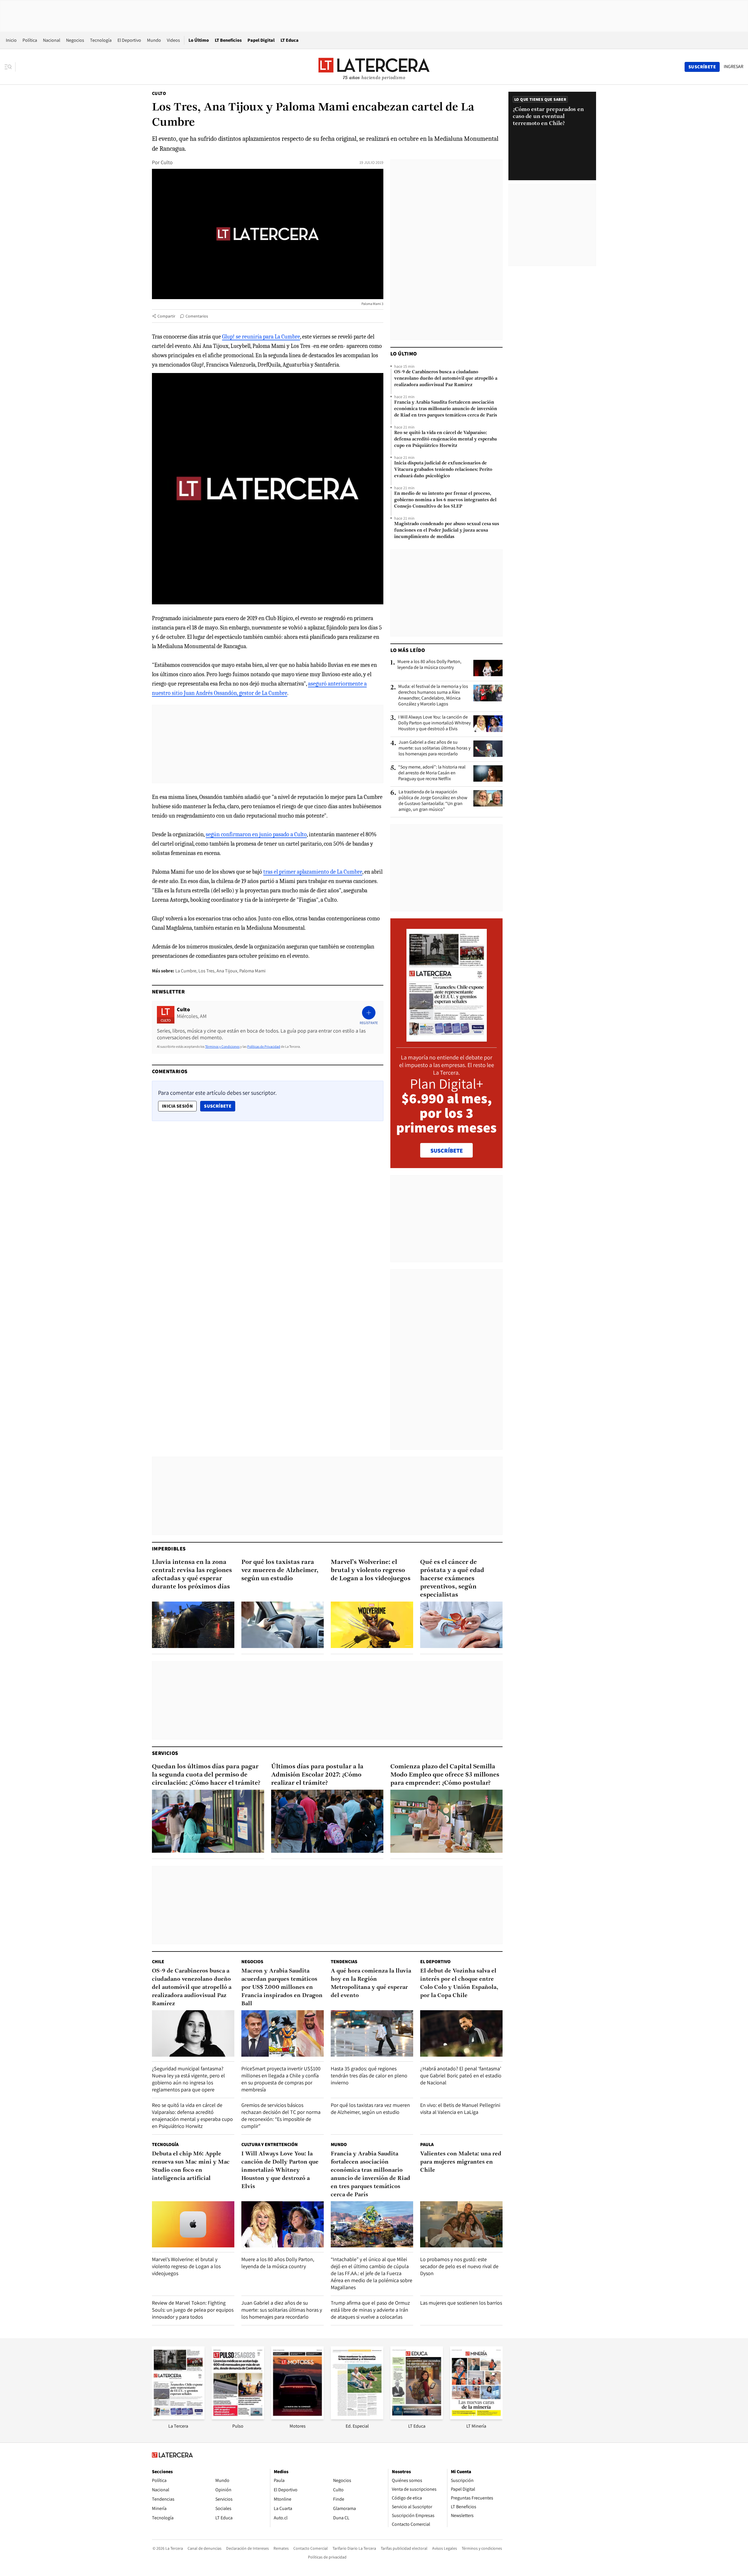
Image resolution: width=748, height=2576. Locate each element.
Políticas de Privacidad (264, 1046)
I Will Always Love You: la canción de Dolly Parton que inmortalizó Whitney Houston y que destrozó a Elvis (434, 723)
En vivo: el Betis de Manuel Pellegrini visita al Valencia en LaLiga (460, 2108)
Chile (158, 1962)
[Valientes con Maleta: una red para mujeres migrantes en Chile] (461, 2224)
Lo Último (199, 40)
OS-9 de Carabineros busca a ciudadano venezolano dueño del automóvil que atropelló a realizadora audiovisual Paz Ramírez (446, 379)
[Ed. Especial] (357, 2418)
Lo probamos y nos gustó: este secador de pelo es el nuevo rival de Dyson (459, 2266)
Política (30, 40)
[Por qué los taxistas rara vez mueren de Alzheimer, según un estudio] (283, 1625)
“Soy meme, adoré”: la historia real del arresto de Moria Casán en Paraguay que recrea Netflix (432, 773)
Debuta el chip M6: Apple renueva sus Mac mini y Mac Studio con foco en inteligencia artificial (191, 2166)
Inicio (11, 40)
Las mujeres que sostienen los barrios (461, 2303)
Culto (159, 93)
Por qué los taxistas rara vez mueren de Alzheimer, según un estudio (280, 1570)
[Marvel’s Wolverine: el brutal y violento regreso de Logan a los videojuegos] (372, 1625)
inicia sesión (177, 1106)
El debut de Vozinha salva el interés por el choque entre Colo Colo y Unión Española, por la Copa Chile (459, 1983)
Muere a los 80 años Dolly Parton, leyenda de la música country (429, 665)
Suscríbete (219, 1106)
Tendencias (344, 1962)
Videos (173, 40)
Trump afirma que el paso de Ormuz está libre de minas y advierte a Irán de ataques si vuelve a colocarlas (370, 2310)
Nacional (52, 40)
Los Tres (206, 971)
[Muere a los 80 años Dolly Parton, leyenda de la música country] (488, 668)
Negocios (75, 40)
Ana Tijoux (227, 971)
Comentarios (197, 316)
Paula (427, 2144)
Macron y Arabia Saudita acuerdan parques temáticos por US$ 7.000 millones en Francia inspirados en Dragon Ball (282, 1987)
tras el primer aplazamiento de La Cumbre (313, 872)
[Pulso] (238, 2418)
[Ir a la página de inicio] (374, 67)
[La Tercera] (178, 2418)
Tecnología (101, 40)
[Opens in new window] (297, 2418)
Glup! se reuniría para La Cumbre (261, 337)
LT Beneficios (228, 40)
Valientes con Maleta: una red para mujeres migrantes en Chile (461, 2162)
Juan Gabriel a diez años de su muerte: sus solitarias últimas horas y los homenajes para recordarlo (434, 748)
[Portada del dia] (447, 1039)
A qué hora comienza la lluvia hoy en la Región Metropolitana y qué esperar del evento (371, 1983)
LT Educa (290, 40)
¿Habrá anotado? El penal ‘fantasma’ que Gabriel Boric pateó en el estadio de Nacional (461, 2075)
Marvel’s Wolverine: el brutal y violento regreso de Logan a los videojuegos (371, 1570)
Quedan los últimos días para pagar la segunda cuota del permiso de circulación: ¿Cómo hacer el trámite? (206, 1775)
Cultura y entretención (270, 2144)
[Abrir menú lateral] (10, 67)
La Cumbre (186, 971)
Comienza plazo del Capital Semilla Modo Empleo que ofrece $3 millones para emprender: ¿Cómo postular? (445, 1775)
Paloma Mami (252, 971)
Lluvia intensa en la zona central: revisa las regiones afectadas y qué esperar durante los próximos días (192, 1575)
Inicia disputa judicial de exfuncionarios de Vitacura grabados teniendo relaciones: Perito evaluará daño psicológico (443, 470)
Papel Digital (261, 40)
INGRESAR (734, 67)
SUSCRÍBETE (447, 1151)
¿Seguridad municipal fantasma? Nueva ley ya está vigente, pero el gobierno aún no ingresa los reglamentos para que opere (188, 2079)
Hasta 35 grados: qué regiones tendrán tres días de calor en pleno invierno (369, 2075)
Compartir (166, 316)
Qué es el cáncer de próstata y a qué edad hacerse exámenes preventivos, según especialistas (452, 1579)
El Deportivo (129, 40)
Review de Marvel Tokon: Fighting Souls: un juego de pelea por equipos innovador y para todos (193, 2310)
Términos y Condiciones (222, 1046)
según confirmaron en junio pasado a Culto (256, 834)
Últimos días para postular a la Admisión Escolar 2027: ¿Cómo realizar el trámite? (317, 1775)
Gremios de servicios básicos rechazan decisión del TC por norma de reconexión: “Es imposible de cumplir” (281, 2116)
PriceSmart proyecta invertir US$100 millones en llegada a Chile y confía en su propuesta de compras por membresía (281, 2079)
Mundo (154, 40)
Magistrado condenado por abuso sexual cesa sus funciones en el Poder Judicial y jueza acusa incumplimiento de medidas (447, 530)
